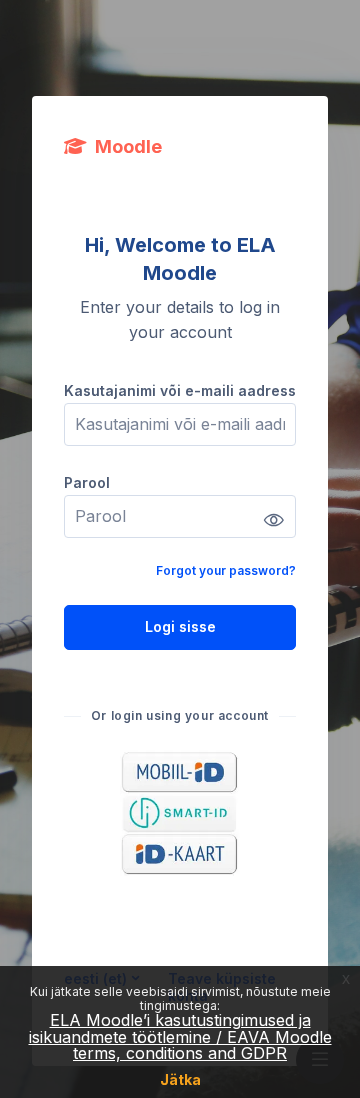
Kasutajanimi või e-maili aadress (180, 390)
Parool (87, 482)
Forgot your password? (226, 570)
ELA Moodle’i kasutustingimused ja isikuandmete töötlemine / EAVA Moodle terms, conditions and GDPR (180, 1036)
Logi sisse (180, 626)
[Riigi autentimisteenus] (180, 813)
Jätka (180, 1079)
